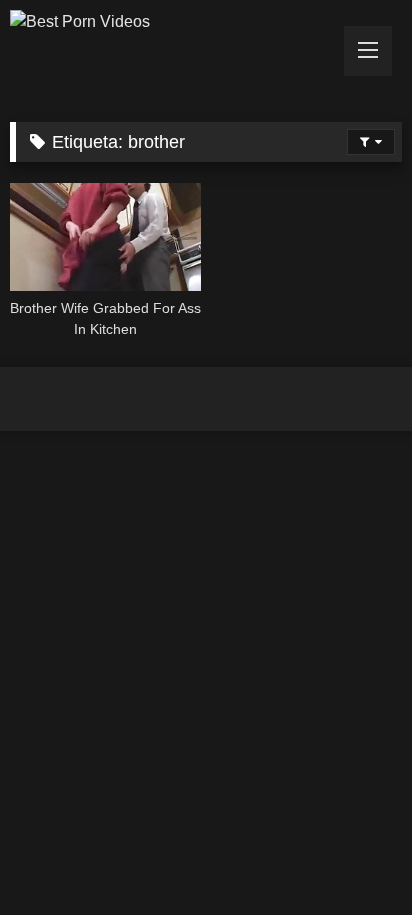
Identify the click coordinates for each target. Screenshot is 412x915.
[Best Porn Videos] (169, 22)
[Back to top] (350, 855)
